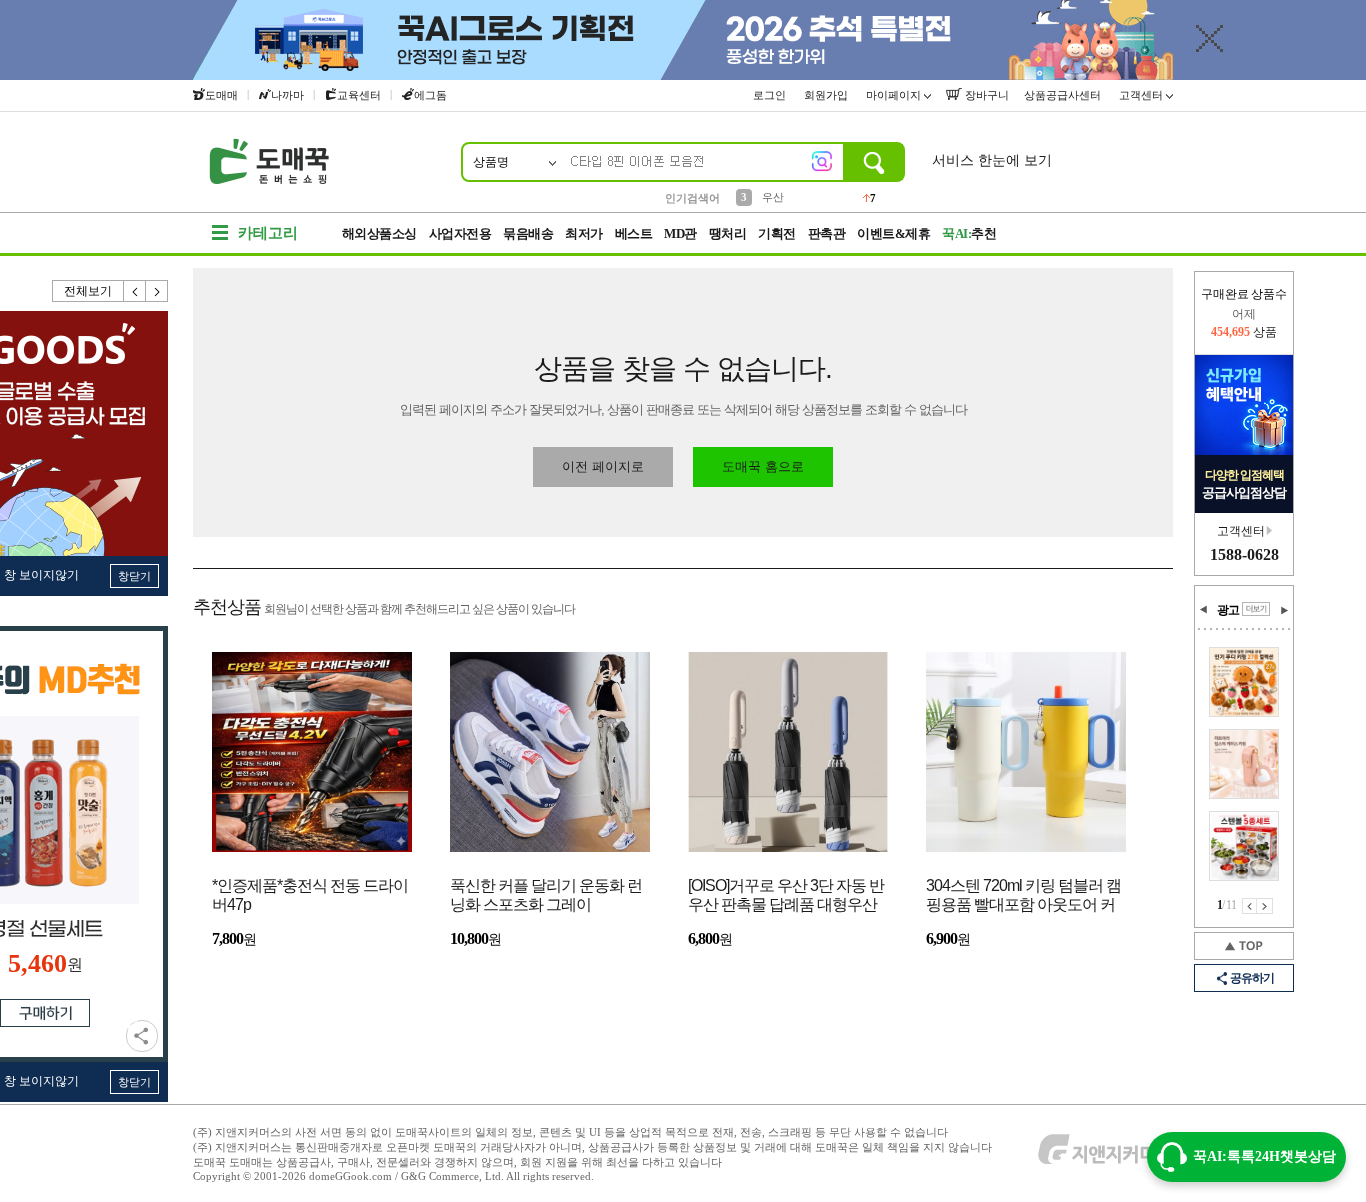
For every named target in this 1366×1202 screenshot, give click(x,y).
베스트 (634, 233)
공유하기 (142, 1036)
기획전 (777, 233)
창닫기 (134, 576)
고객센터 (1142, 95)
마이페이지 (895, 95)
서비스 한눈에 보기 (992, 160)
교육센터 (359, 95)
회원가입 (827, 95)
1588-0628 (1244, 554)
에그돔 (430, 95)
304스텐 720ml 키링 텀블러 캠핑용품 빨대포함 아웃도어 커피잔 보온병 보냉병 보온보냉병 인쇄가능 (1023, 896)
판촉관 (827, 233)
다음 (157, 291)
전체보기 (88, 291)
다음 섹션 (1284, 610)
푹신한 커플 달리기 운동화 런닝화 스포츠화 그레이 (546, 895)
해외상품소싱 (379, 233)
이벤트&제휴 (893, 233)
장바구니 (985, 95)
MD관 (680, 233)
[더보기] (1256, 609)
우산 (773, 197)
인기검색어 (692, 198)
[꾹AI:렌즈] (822, 161)
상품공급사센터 (1064, 95)
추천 (969, 233)
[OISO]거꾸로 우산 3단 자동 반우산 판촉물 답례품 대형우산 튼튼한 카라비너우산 (786, 896)
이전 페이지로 (603, 466)
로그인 (771, 95)
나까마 (287, 95)
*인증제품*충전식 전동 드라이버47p (310, 895)
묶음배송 (528, 233)
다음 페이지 (1265, 906)
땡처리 (728, 233)
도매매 (221, 95)
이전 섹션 (1204, 610)
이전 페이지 (1249, 906)
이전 (135, 291)
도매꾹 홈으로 (763, 466)
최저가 (584, 233)
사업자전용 (460, 233)
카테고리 (268, 233)
